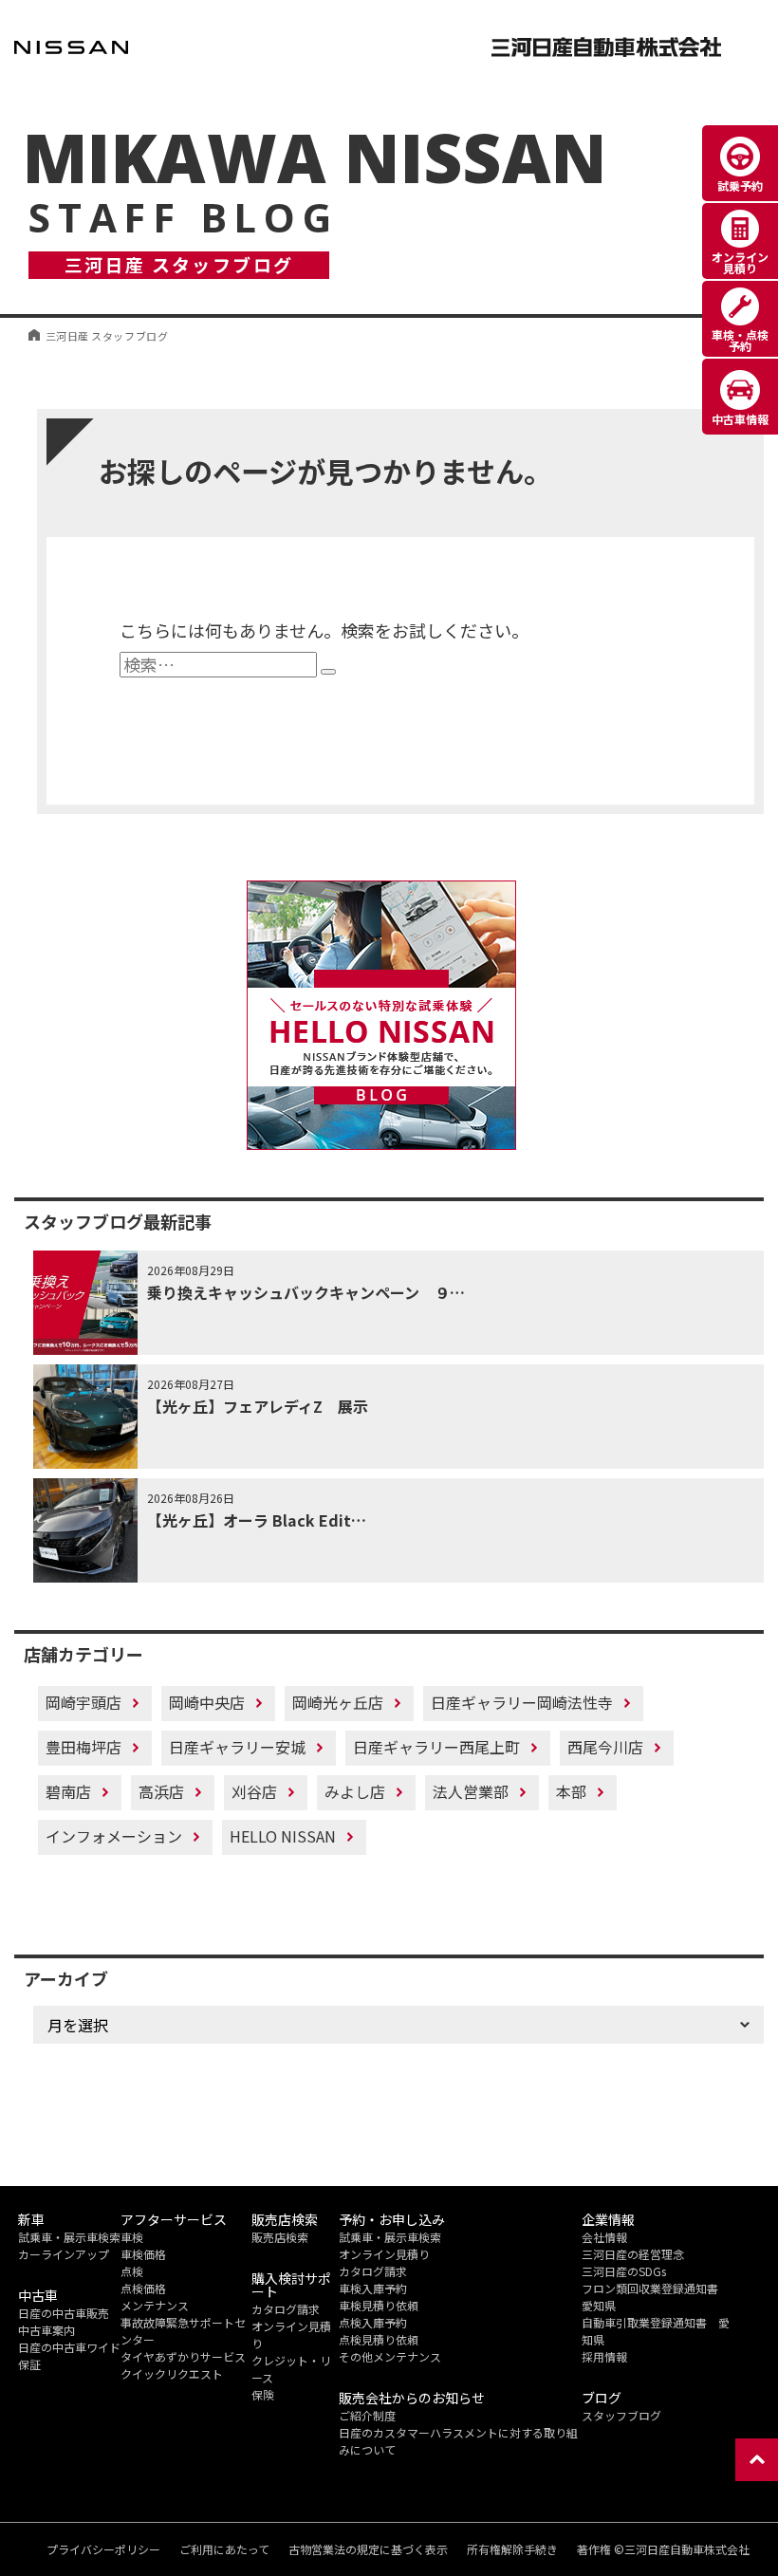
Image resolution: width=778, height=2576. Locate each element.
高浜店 (161, 1791)
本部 (571, 1791)
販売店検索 (280, 2237)
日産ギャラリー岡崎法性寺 (522, 1702)
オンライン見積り (384, 2254)
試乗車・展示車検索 (69, 2237)
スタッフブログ (621, 2415)
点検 (132, 2271)
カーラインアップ (64, 2254)
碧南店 (68, 1791)
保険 (263, 2394)
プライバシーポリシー (103, 2549)
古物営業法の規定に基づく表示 (368, 2549)
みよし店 (355, 1791)
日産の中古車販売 (64, 2313)
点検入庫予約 (373, 2322)
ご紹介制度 (367, 2415)
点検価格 (143, 2288)
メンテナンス (155, 2305)
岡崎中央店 (207, 1702)
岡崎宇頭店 (83, 1702)
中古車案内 (46, 2330)
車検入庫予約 (373, 2288)
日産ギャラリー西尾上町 (436, 1747)
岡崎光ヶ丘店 (338, 1702)
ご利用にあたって (224, 2549)
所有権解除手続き (512, 2549)
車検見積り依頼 (379, 2305)
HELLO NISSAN (283, 1836)
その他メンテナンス (390, 2356)
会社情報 (604, 2237)
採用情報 (604, 2356)
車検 (132, 2237)
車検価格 (143, 2254)
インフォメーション (114, 1836)
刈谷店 (254, 1791)
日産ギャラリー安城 (237, 1747)
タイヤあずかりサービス (183, 2356)
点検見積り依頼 (379, 2339)
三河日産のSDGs (624, 2271)
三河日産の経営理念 (633, 2254)
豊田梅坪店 (83, 1747)
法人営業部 (471, 1791)
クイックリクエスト (172, 2373)
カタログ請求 (286, 2309)
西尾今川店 (605, 1747)
